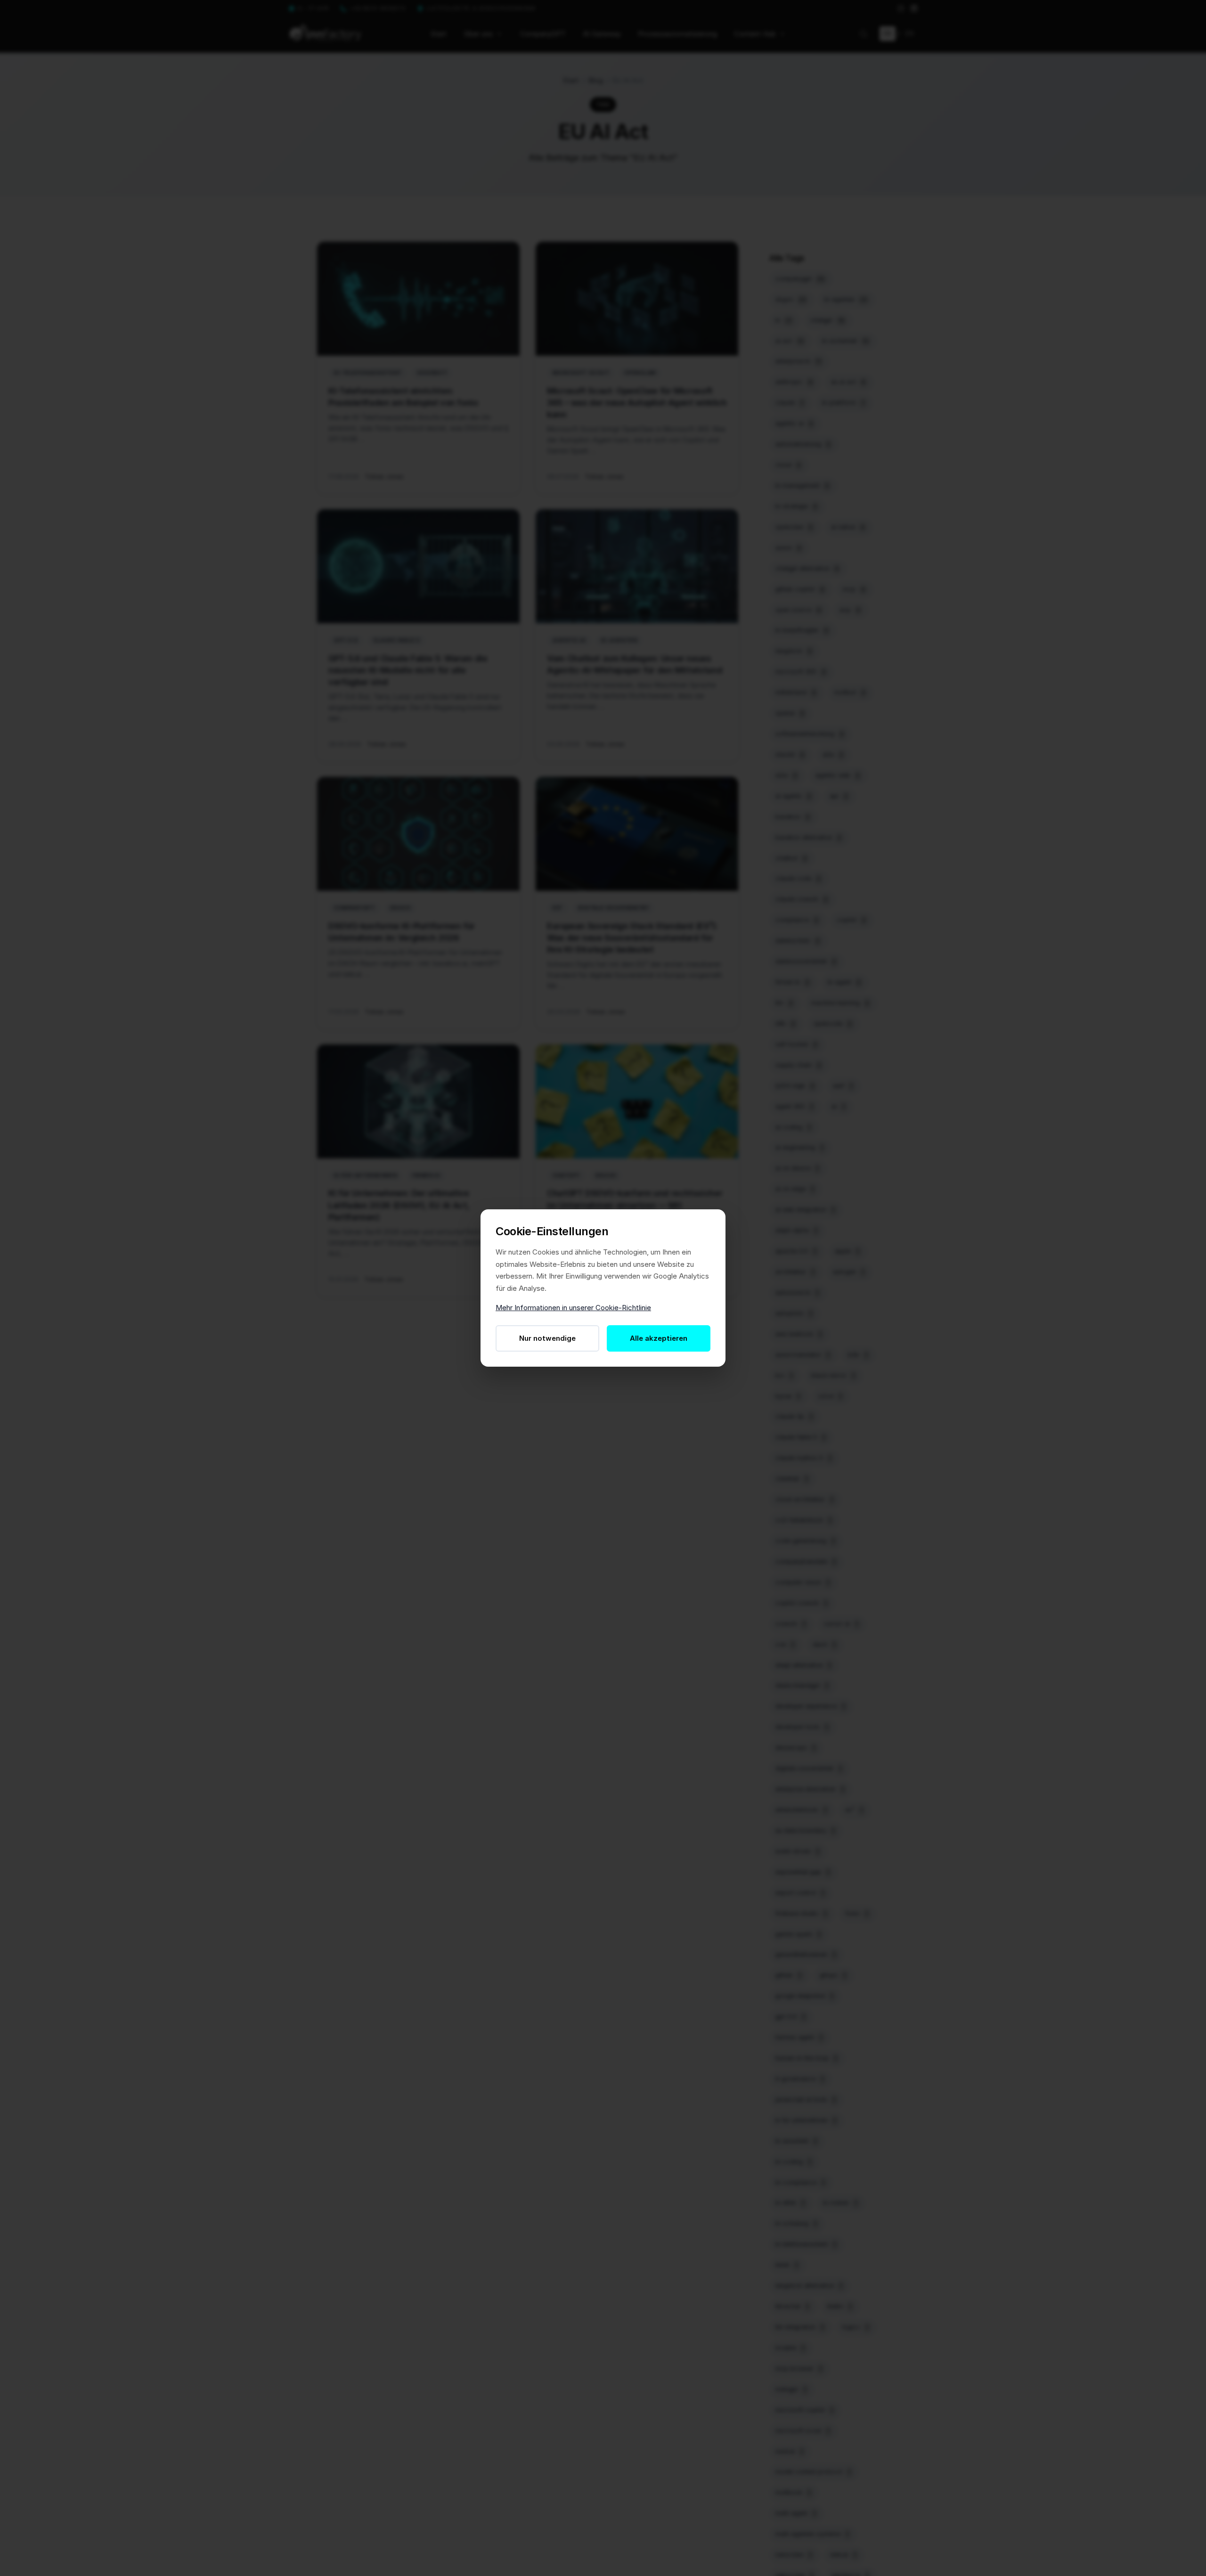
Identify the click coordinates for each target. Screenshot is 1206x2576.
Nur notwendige (547, 1338)
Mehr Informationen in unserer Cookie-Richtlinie (573, 1308)
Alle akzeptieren (659, 1338)
